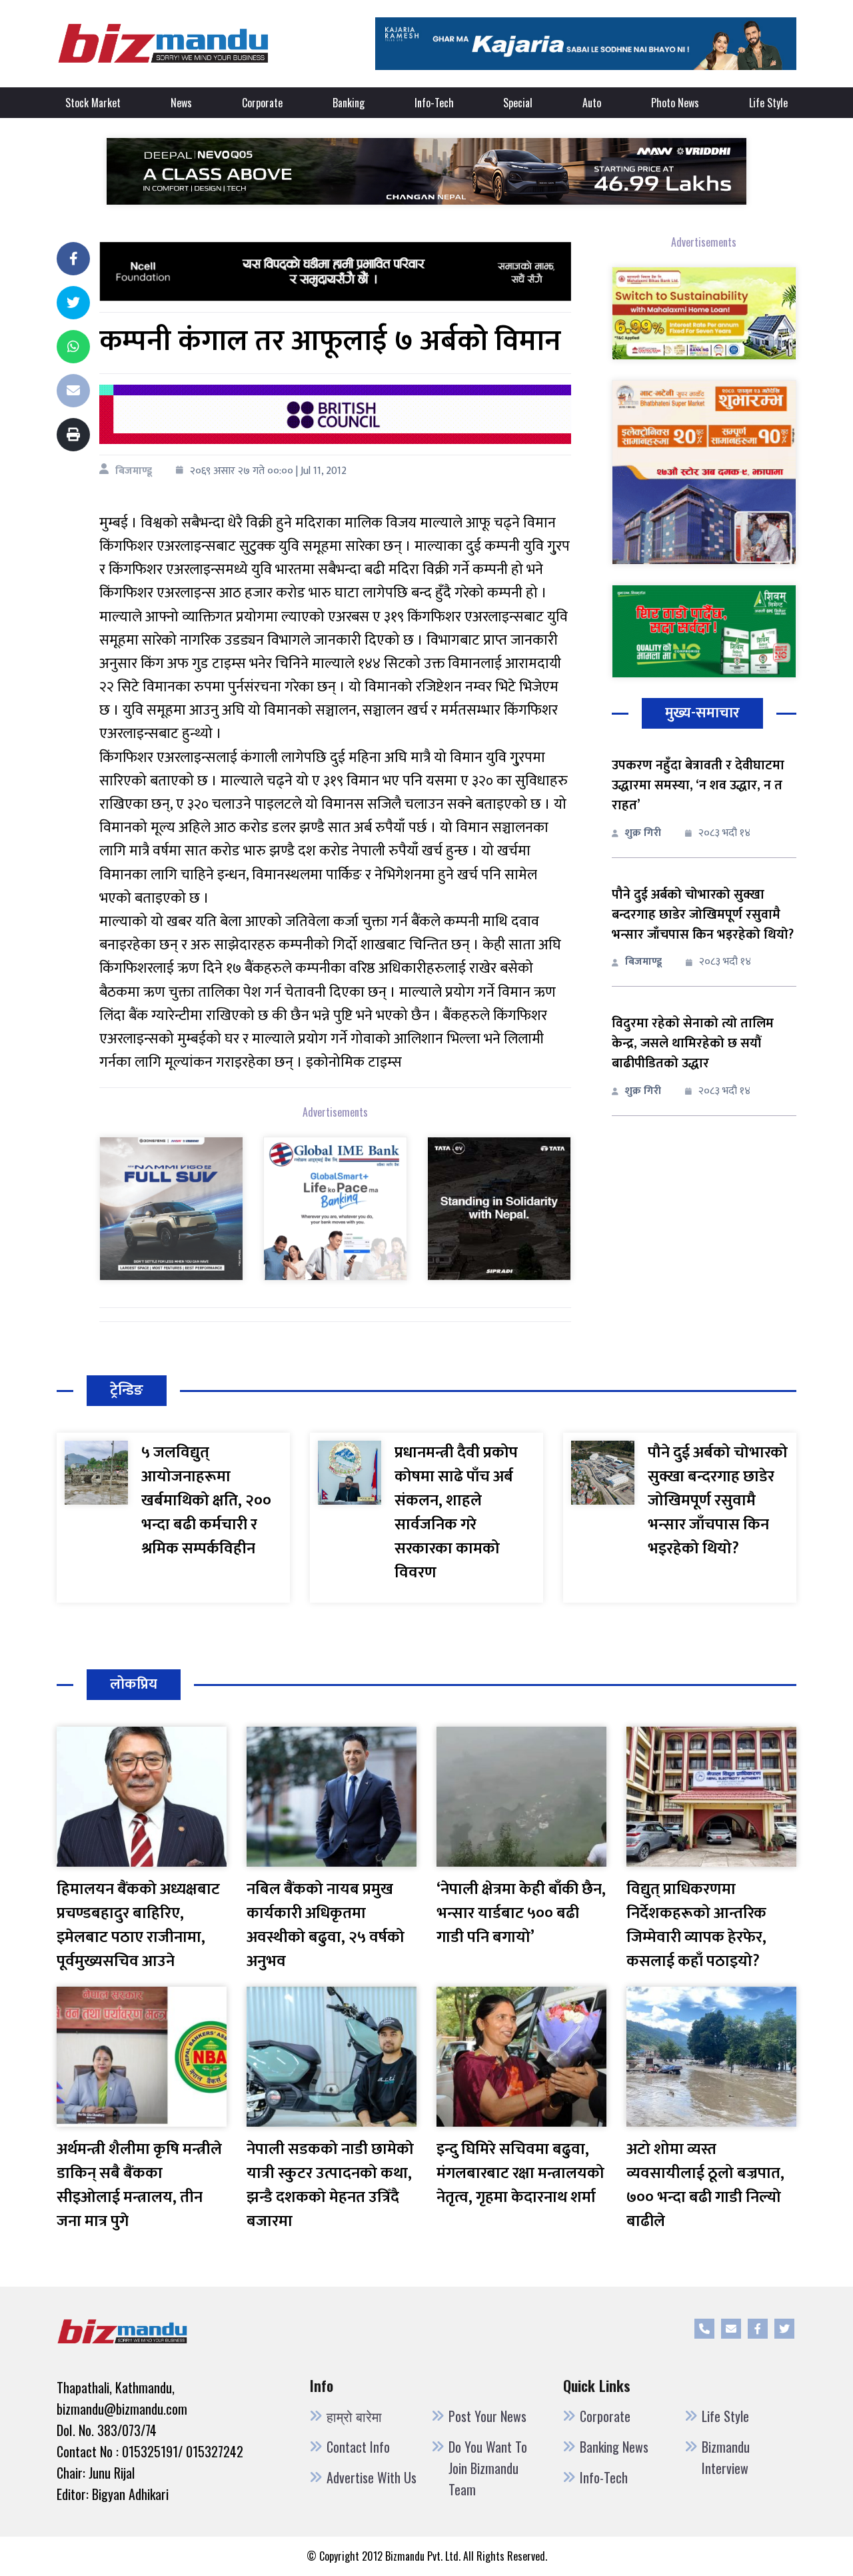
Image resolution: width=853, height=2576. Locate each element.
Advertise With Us (372, 2477)
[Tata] (499, 1208)
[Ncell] (335, 271)
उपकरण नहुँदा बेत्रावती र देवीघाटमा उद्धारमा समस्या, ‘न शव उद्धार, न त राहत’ (698, 785)
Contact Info (358, 2447)
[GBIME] (335, 1208)
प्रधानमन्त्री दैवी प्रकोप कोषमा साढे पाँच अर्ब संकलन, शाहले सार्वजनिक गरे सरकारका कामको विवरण (456, 1513)
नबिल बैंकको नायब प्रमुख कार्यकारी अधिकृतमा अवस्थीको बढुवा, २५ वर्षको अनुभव (326, 1925)
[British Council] (335, 414)
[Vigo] (171, 1208)
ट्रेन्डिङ (127, 1390)
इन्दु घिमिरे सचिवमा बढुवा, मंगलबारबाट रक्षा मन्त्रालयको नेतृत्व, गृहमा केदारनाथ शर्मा (520, 2173)
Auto (592, 103)
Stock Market (93, 103)
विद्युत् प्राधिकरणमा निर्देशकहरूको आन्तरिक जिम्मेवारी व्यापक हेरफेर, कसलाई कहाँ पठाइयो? (696, 1925)
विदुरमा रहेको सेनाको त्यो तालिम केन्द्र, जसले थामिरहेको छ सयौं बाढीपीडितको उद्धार (693, 1043)
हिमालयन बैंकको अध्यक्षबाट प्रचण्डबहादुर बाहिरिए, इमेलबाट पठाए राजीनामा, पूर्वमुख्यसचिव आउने (138, 1925)
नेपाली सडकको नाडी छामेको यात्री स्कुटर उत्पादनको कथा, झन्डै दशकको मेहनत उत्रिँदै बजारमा (330, 2185)
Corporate (262, 103)
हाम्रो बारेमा (354, 2416)
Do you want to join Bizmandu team (488, 2468)
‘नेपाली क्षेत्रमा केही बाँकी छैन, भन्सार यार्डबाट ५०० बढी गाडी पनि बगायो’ (521, 1913)
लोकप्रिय (134, 1684)
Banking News (614, 2447)
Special (518, 103)
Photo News (675, 103)
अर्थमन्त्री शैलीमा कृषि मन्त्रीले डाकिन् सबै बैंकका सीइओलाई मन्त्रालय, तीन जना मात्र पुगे (139, 2185)
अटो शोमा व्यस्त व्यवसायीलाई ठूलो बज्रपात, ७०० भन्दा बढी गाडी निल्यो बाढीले (705, 2185)
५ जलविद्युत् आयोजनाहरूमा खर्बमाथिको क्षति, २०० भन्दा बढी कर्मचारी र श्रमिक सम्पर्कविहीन (206, 1501)
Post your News (487, 2416)
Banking (349, 103)
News (181, 103)
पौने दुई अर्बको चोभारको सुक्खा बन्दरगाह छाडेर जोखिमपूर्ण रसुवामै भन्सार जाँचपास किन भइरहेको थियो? (703, 915)
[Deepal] (426, 171)
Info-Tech (434, 103)
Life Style (768, 103)
